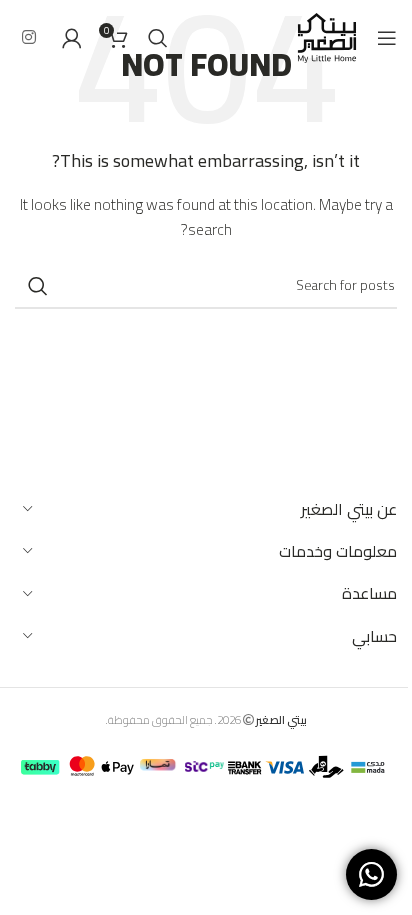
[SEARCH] (38, 286)
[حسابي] (72, 38)
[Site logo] (327, 36)
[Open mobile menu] (387, 38)
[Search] (158, 38)
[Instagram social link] (28, 37)
